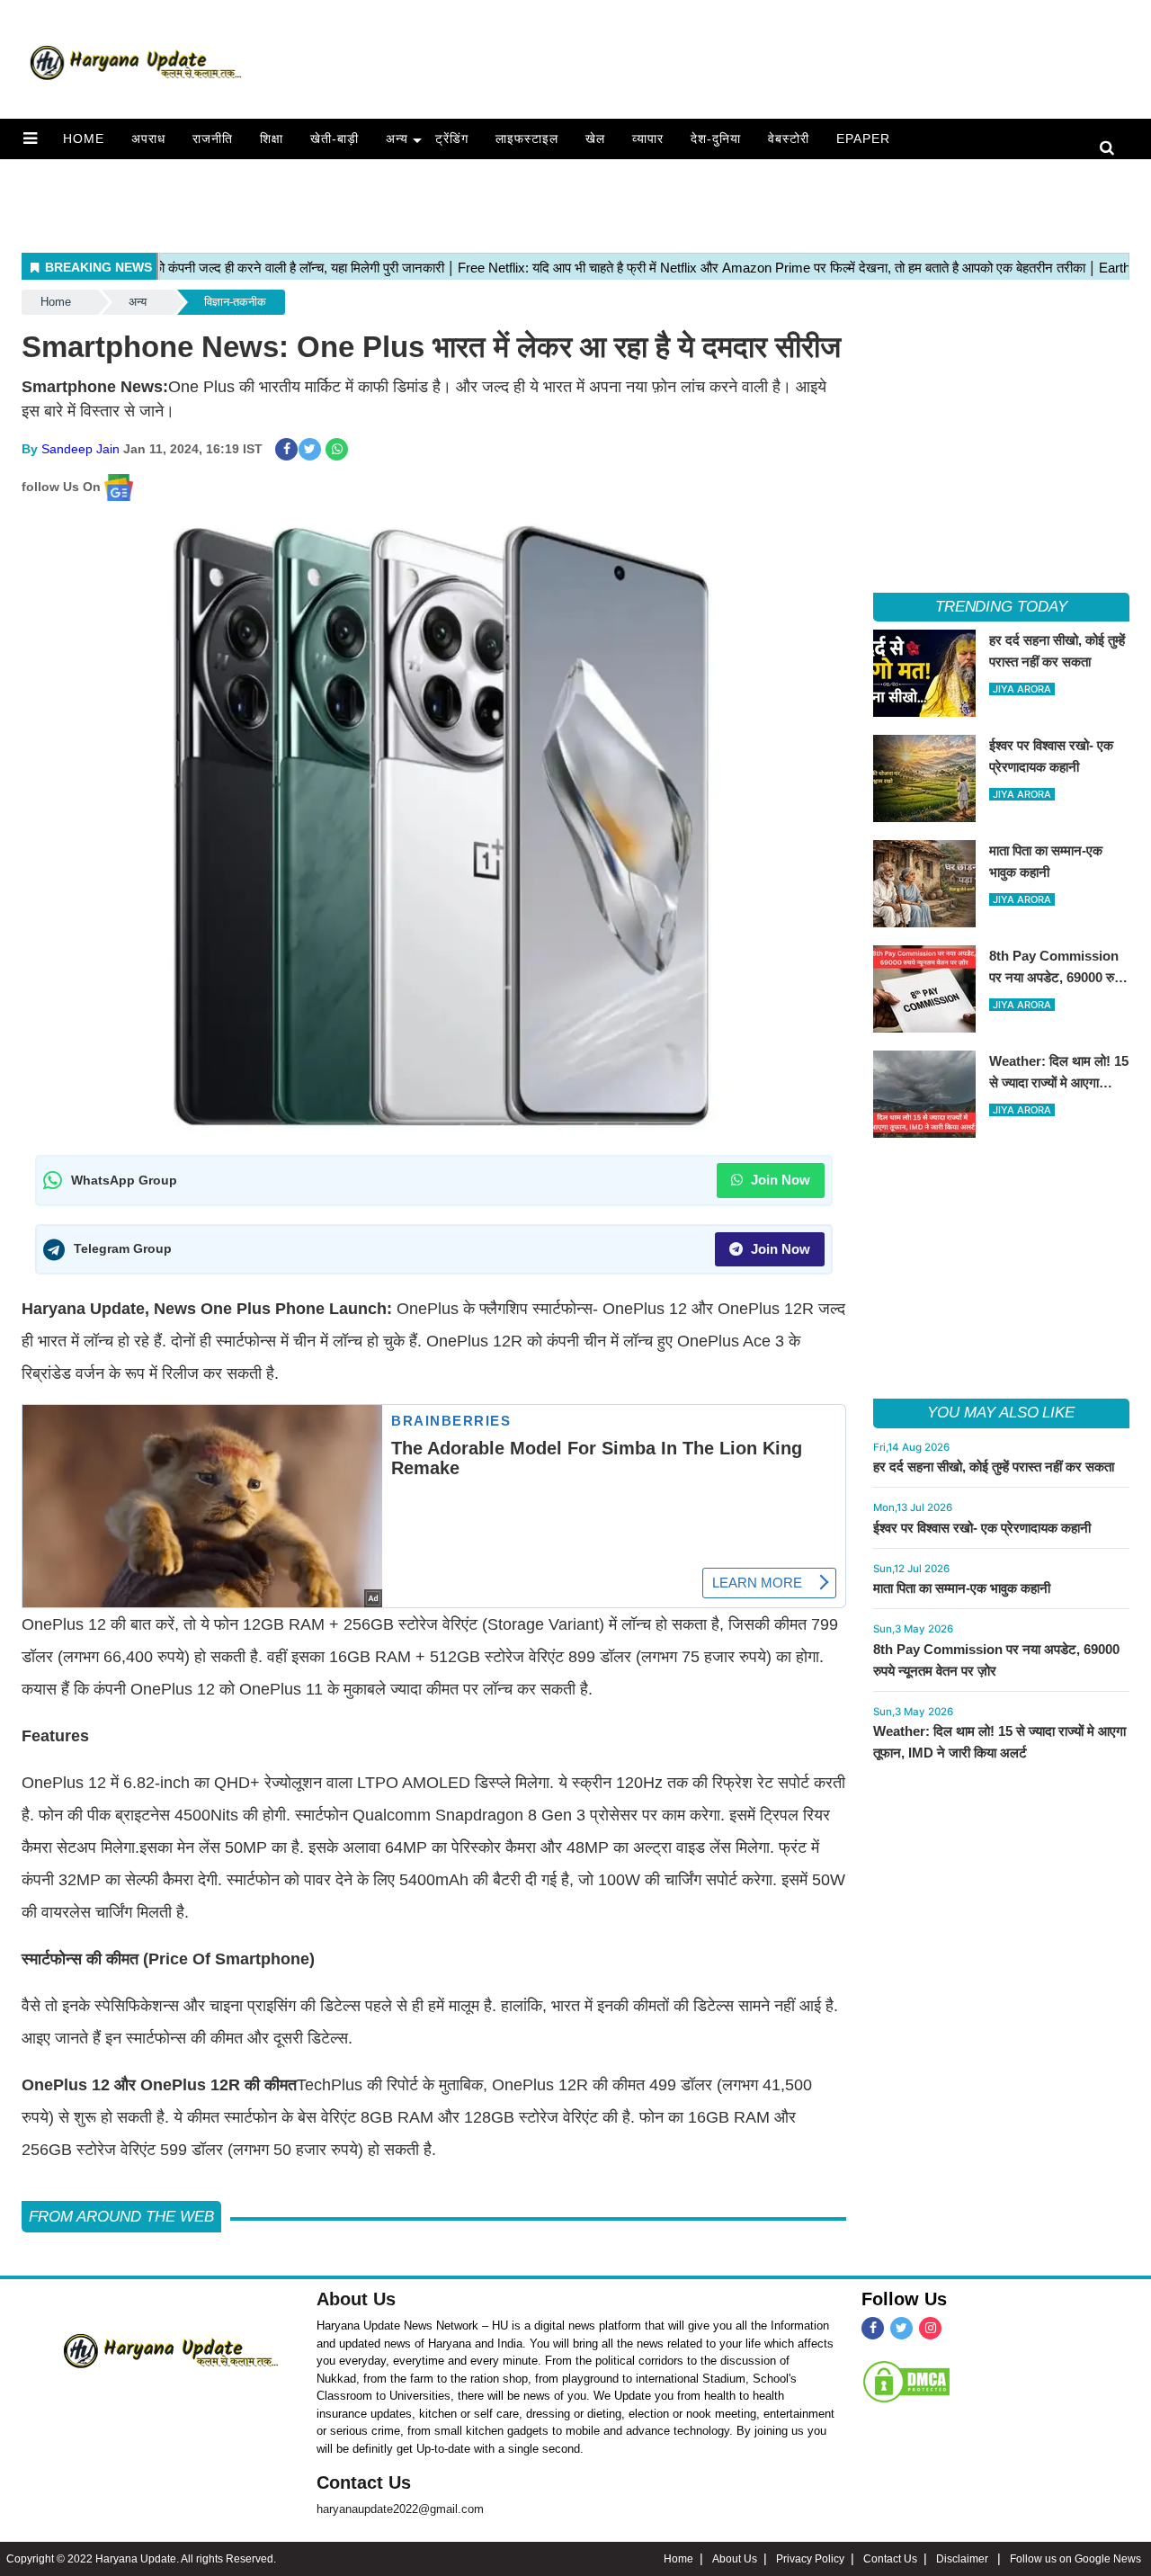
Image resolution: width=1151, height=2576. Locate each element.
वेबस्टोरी (789, 139)
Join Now (779, 1180)
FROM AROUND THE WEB (121, 2217)
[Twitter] (901, 2328)
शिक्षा (272, 139)
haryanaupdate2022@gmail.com (400, 2509)
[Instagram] (930, 2328)
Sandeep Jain (80, 449)
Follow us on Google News (1075, 2559)
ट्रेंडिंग (452, 139)
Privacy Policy (810, 2559)
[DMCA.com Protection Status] (906, 2382)
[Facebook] (873, 2328)
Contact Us (364, 2482)
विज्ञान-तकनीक (235, 302)
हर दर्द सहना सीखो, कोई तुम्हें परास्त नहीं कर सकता (994, 1467)
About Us (356, 2299)
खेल (595, 139)
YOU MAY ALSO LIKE (1001, 1413)
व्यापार (648, 139)
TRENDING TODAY (1001, 607)
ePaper (863, 139)
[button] (30, 139)
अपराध (148, 139)
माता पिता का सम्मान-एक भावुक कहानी (962, 1588)
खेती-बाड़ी (335, 139)
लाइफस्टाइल (527, 139)
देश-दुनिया (716, 139)
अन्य (397, 139)
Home (84, 139)
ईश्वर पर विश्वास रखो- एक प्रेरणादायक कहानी (982, 1528)
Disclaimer (964, 2559)
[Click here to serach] (1112, 149)
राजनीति (213, 139)
